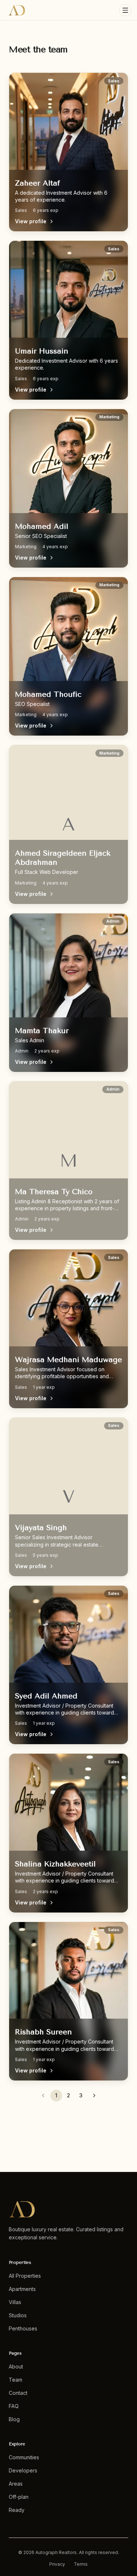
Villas (15, 2302)
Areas (16, 2484)
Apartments (22, 2289)
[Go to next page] (94, 2095)
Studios (18, 2315)
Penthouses (23, 2328)
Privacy (57, 2564)
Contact (18, 2393)
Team (16, 2380)
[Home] (17, 10)
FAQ (14, 2406)
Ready (17, 2510)
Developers (23, 2470)
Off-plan (19, 2497)
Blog (14, 2419)
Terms (81, 2564)
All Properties (25, 2276)
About (16, 2366)
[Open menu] (125, 10)
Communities (24, 2457)
